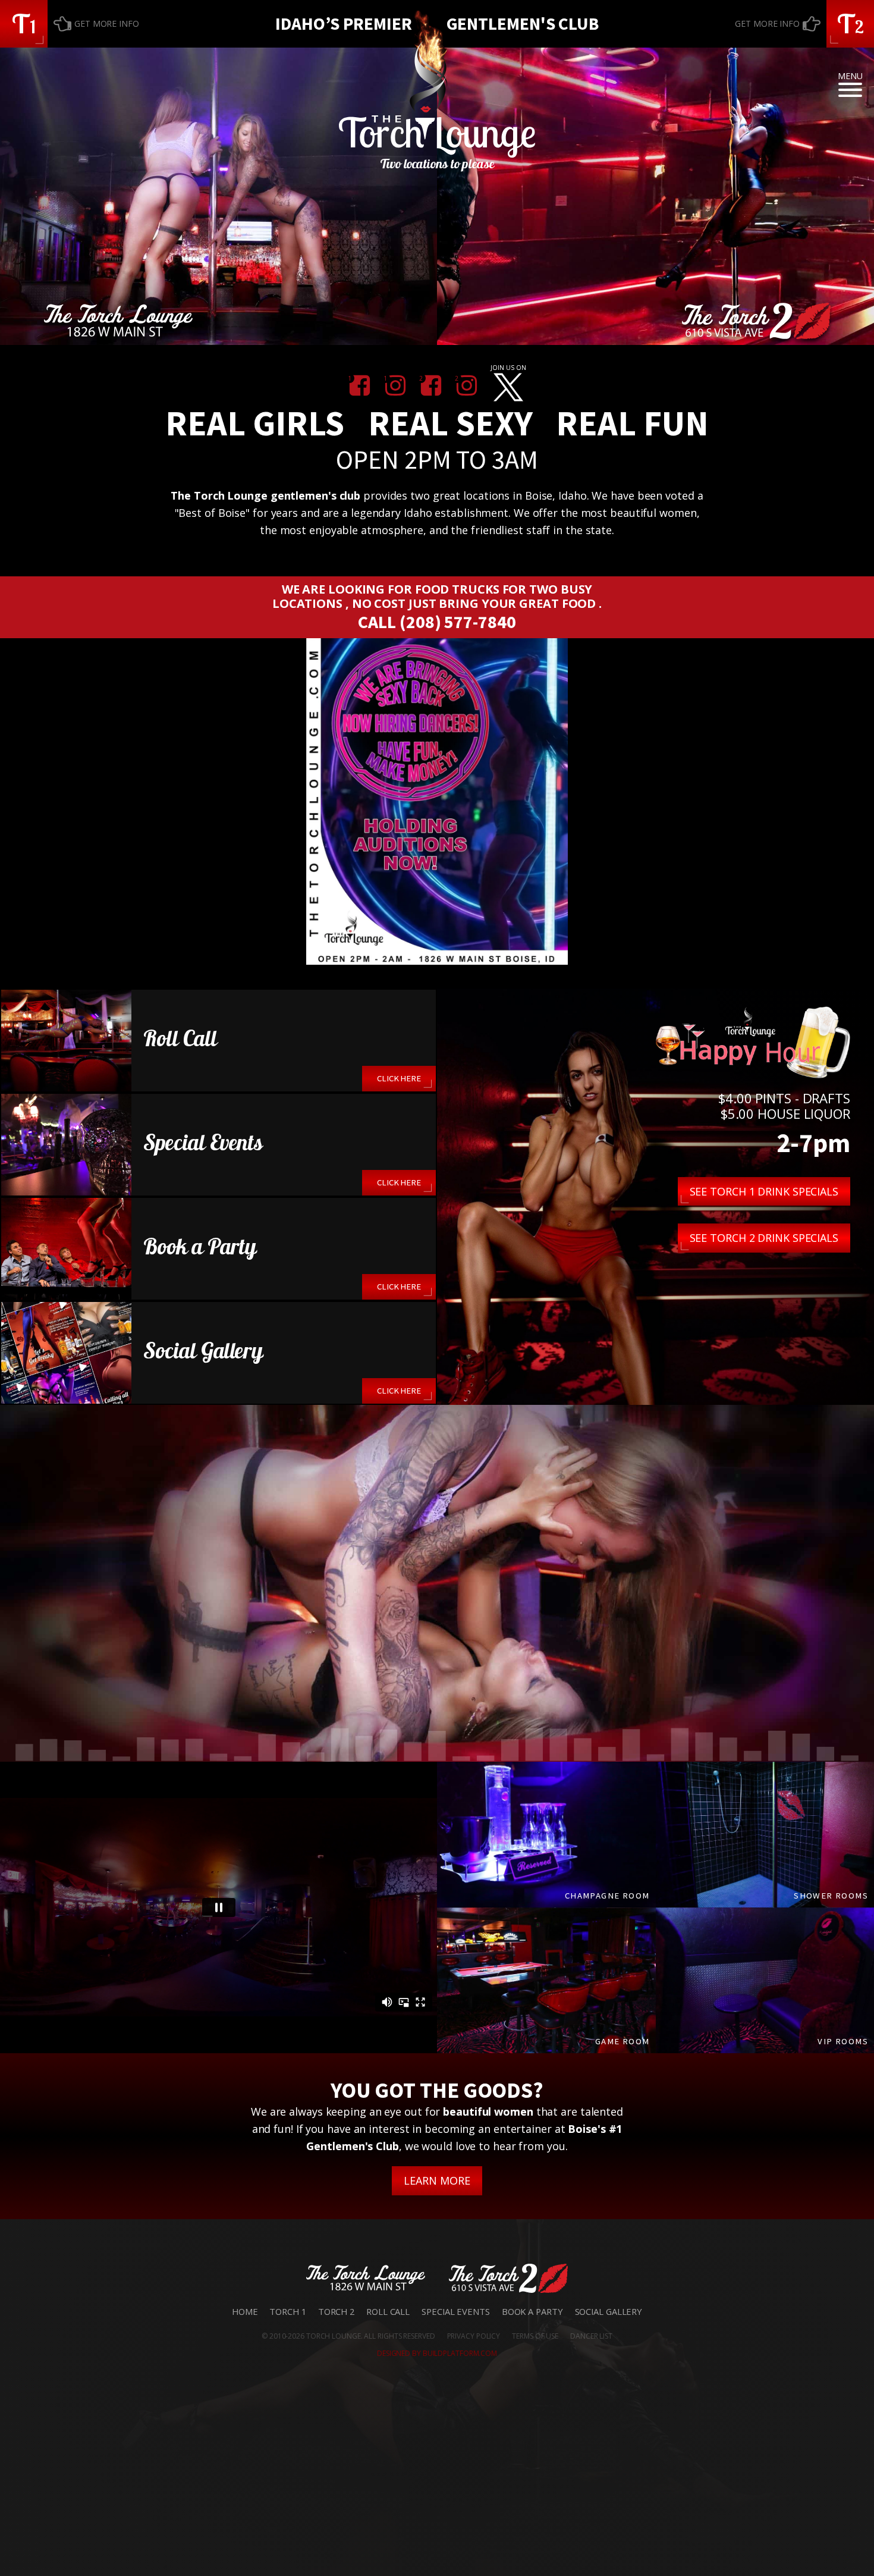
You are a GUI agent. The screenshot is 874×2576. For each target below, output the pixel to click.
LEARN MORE (437, 2180)
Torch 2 (336, 2311)
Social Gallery (609, 2311)
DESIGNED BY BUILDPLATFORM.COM (437, 2353)
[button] (24, 24)
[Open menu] (850, 90)
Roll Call (388, 2311)
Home (245, 2311)
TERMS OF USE (535, 2336)
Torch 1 (287, 2311)
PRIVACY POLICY (474, 2336)
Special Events (456, 2311)
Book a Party (532, 2311)
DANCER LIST (591, 2336)
